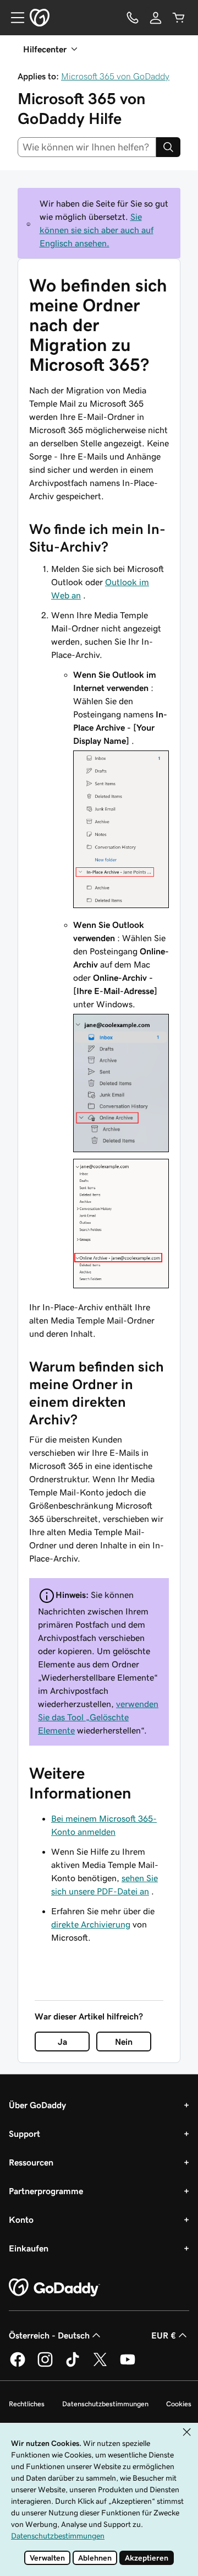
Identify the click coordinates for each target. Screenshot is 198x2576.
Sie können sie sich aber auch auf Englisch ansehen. (97, 230)
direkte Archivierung (91, 1924)
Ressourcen (31, 2162)
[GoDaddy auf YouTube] (128, 2365)
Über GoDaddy (37, 2105)
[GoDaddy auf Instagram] (45, 2365)
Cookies (179, 2404)
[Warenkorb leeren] (179, 18)
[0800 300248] (133, 18)
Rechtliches (27, 2404)
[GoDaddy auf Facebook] (18, 2365)
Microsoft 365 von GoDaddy (115, 76)
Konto (21, 2219)
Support (24, 2134)
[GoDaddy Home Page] (54, 2288)
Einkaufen (29, 2248)
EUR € (164, 2335)
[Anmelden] (156, 18)
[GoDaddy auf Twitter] (100, 2365)
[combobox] (87, 147)
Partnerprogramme (46, 2191)
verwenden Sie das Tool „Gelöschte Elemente (98, 1717)
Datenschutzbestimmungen (105, 2404)
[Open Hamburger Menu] (13, 18)
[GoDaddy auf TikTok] (73, 2365)
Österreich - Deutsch (49, 2335)
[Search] (168, 147)
